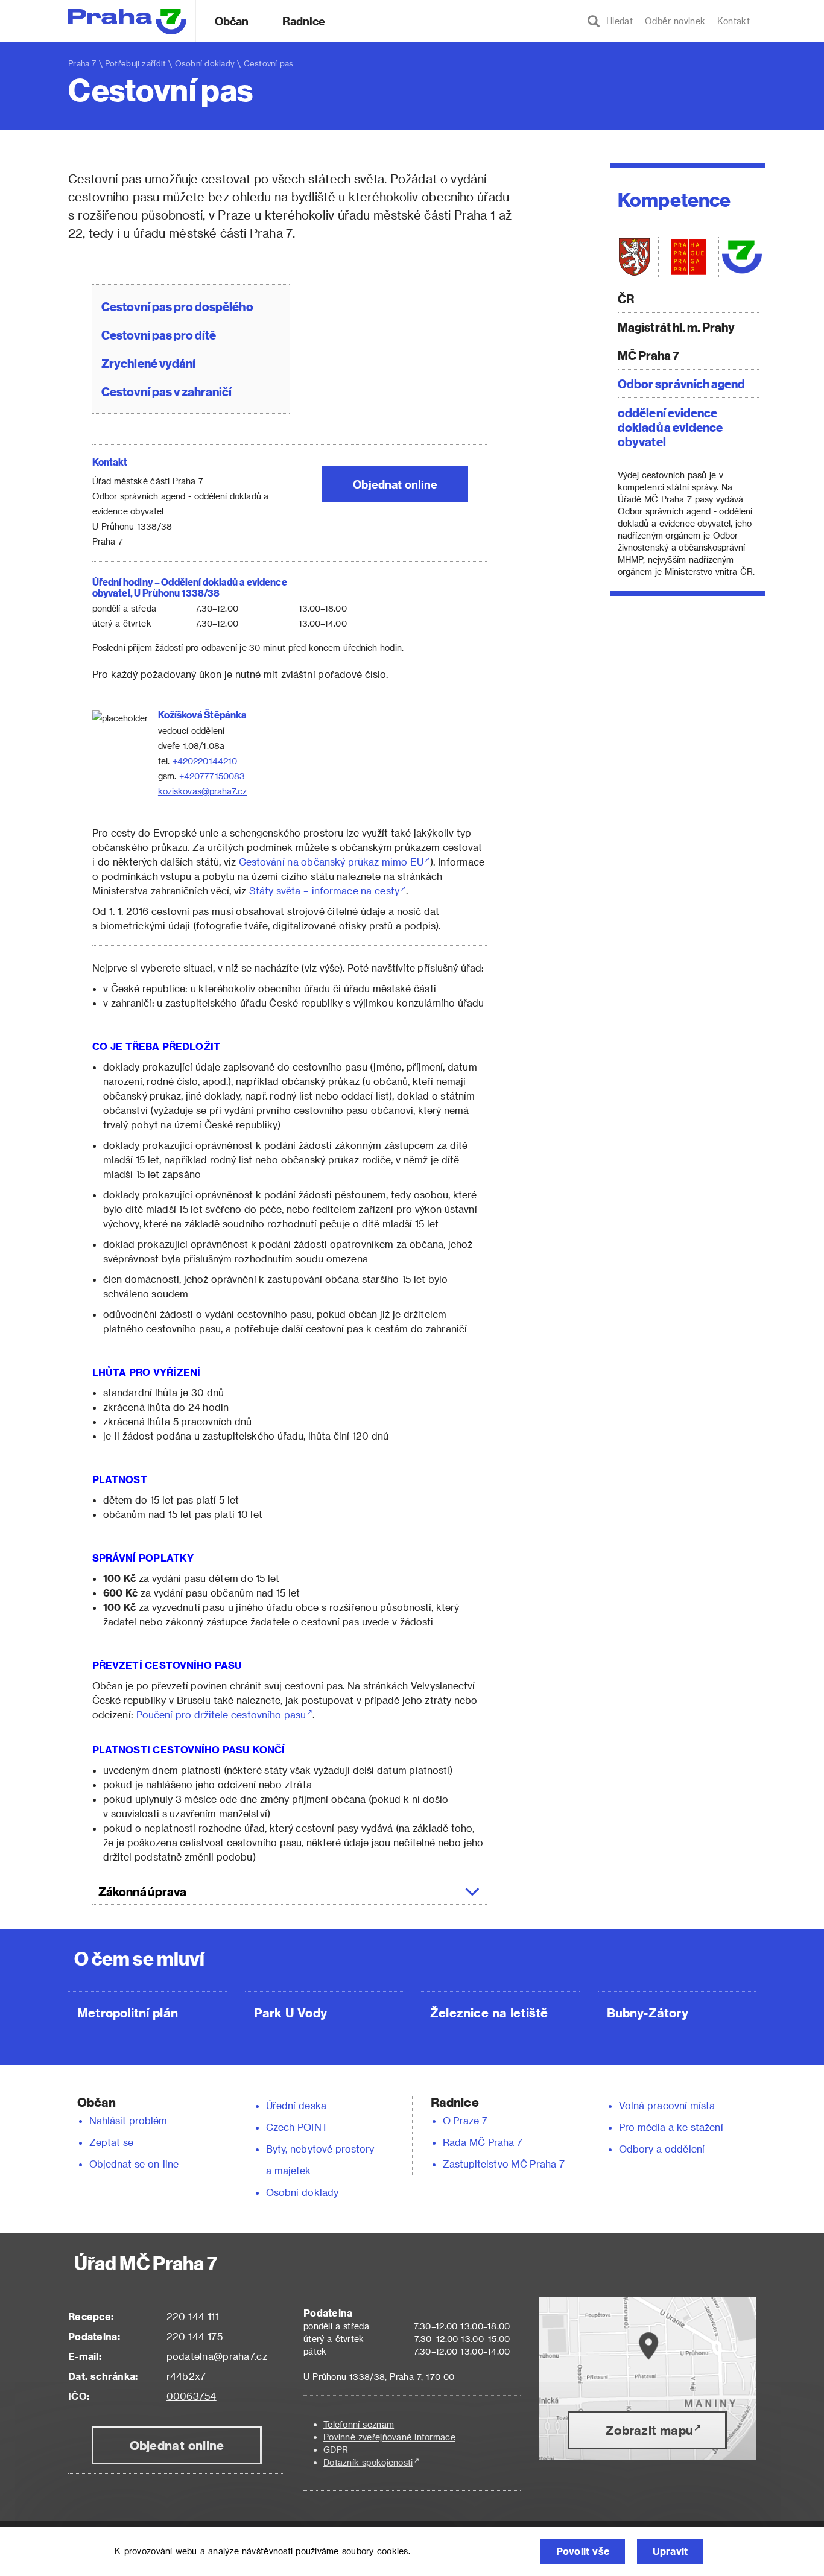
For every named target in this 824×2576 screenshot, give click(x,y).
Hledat (616, 21)
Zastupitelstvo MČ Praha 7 (504, 2164)
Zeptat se (111, 2142)
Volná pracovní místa (667, 2105)
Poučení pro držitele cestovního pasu (221, 1714)
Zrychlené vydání (148, 363)
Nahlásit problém (128, 2120)
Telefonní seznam (359, 2424)
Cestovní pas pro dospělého (177, 306)
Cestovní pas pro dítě (159, 334)
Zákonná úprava (142, 1891)
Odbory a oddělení (662, 2149)
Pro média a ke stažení (671, 2127)
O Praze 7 (465, 2120)
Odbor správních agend (682, 383)
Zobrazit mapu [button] (649, 2430)
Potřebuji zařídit (135, 63)
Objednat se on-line (134, 2164)
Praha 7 (82, 63)
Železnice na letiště (489, 2013)
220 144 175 (195, 2336)
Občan (232, 21)
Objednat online (395, 484)
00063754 (192, 2396)
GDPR (336, 2450)
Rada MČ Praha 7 (483, 2142)
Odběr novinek (675, 21)
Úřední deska (296, 2105)
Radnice (304, 21)
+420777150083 (212, 776)
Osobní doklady (205, 63)
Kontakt (734, 21)
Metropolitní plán (128, 2013)
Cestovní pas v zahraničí (167, 391)
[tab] (290, 1891)
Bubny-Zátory (648, 2013)
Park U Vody (291, 2013)
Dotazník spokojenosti (368, 2462)
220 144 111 (193, 2316)
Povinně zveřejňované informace (389, 2437)
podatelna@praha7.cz (217, 2356)
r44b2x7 (186, 2376)
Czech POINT (297, 2127)
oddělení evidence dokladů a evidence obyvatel (670, 427)
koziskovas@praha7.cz (203, 791)
